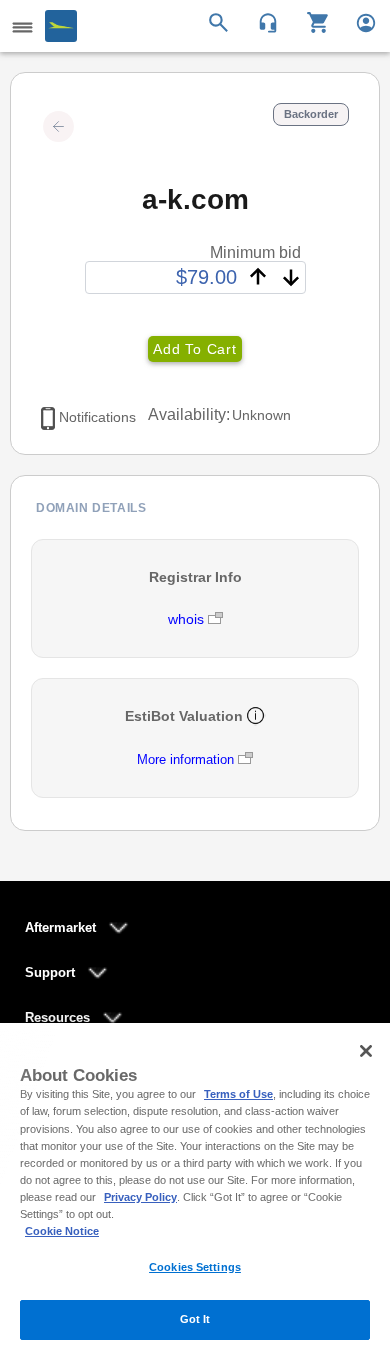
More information (185, 759)
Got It (195, 1319)
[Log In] (357, 21)
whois (188, 619)
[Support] (261, 21)
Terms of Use (238, 1094)
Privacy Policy (140, 1197)
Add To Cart (194, 349)
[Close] (366, 1051)
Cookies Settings (195, 1267)
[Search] (221, 21)
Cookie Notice (62, 1231)
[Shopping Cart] (310, 21)
